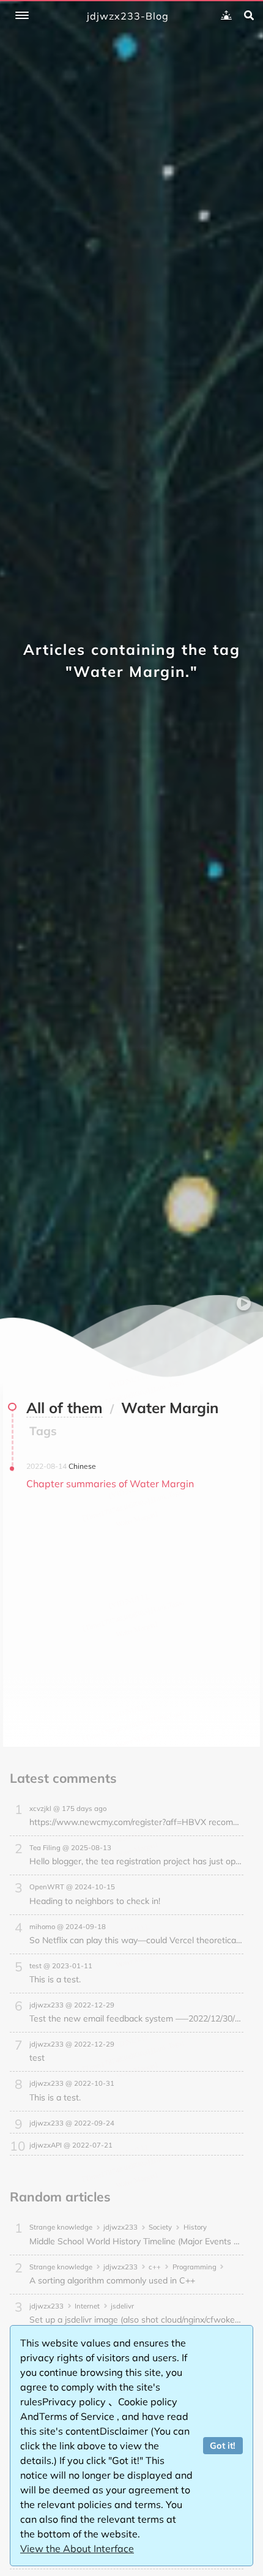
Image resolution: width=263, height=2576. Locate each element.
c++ (155, 2267)
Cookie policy (148, 2402)
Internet (87, 2306)
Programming (194, 2267)
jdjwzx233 (120, 2227)
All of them (65, 1408)
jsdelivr (122, 2306)
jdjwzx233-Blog (128, 16)
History (195, 2227)
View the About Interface (77, 2548)
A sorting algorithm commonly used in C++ (112, 2280)
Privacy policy (75, 2402)
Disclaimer (125, 2431)
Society (160, 2227)
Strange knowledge (61, 2227)
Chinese (82, 1466)
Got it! (223, 2446)
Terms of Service (78, 2416)
